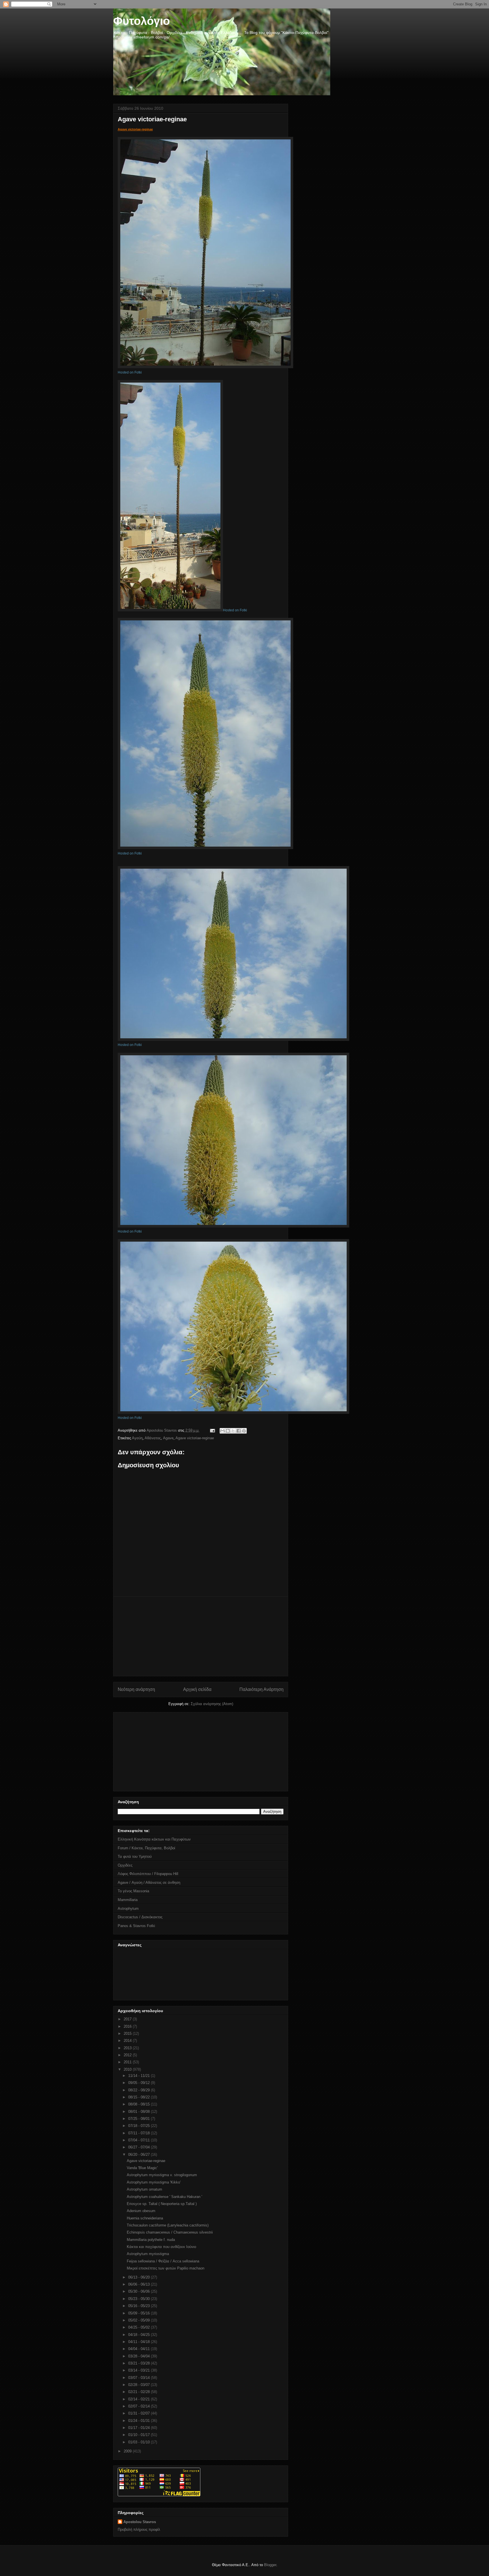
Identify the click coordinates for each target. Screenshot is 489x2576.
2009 (128, 2451)
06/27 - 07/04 (140, 2147)
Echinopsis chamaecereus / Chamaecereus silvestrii (170, 2232)
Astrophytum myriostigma (148, 2254)
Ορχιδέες (125, 1865)
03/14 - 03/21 (140, 2370)
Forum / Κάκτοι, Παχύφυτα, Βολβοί (146, 1848)
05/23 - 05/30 (140, 2299)
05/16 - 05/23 (140, 2306)
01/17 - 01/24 (140, 2428)
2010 (128, 2069)
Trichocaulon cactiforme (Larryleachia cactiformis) (168, 2225)
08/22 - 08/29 (140, 2090)
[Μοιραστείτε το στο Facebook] (239, 1431)
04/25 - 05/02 (140, 2327)
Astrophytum (128, 1909)
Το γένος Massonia (133, 1891)
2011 (128, 2062)
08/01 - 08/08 (140, 2112)
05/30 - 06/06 (140, 2291)
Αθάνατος (153, 1438)
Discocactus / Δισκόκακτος (140, 1917)
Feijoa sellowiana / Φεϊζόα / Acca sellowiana (163, 2261)
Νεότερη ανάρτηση (136, 1689)
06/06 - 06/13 (140, 2284)
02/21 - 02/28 (140, 2392)
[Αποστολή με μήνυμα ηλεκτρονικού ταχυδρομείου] (222, 1431)
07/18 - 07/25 (140, 2126)
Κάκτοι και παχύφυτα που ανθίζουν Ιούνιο (161, 2247)
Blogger (270, 2565)
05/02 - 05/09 (140, 2320)
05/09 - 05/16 (140, 2313)
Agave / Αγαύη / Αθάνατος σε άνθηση (149, 1883)
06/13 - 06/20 (140, 2277)
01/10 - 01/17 (140, 2435)
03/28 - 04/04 (140, 2356)
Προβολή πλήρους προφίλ (139, 2529)
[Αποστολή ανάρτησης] (212, 1430)
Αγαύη (137, 1438)
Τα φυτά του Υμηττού (135, 1857)
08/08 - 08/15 (140, 2104)
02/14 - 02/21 (140, 2399)
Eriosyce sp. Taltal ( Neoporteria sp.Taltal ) (162, 2204)
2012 (128, 2055)
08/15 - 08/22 (140, 2097)
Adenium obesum (141, 2211)
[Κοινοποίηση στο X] (233, 1431)
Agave (168, 1438)
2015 (128, 2034)
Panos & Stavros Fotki (136, 1926)
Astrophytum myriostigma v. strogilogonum (162, 2175)
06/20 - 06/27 (140, 2155)
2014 (128, 2041)
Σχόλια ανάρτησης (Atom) (212, 1704)
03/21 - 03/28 (140, 2363)
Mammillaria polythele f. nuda (151, 2240)
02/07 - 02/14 (140, 2406)
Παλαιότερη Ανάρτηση (261, 1689)
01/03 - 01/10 (140, 2442)
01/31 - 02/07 (140, 2413)
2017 (128, 2019)
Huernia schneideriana (145, 2218)
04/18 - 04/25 (140, 2335)
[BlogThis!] (228, 1431)
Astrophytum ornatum (144, 2189)
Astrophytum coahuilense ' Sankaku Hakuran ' (164, 2197)
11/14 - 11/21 (140, 2076)
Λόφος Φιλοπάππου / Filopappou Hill (148, 1874)
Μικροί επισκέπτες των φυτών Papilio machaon (166, 2268)
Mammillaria (128, 1900)
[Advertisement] (201, 1636)
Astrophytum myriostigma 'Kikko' (154, 2182)
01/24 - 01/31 (140, 2421)
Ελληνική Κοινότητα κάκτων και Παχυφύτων (154, 1839)
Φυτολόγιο (141, 21)
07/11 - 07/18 (140, 2133)
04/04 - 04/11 (140, 2349)
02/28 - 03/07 (140, 2385)
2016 (128, 2026)
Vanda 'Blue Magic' (142, 2168)
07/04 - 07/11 (140, 2140)
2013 (128, 2048)
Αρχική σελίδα (197, 1689)
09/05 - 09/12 (140, 2083)
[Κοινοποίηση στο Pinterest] (244, 1431)
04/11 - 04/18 (140, 2342)
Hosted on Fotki (130, 372)
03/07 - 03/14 (140, 2378)
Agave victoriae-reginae (135, 129)
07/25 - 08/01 (140, 2119)
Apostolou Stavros (140, 2522)
